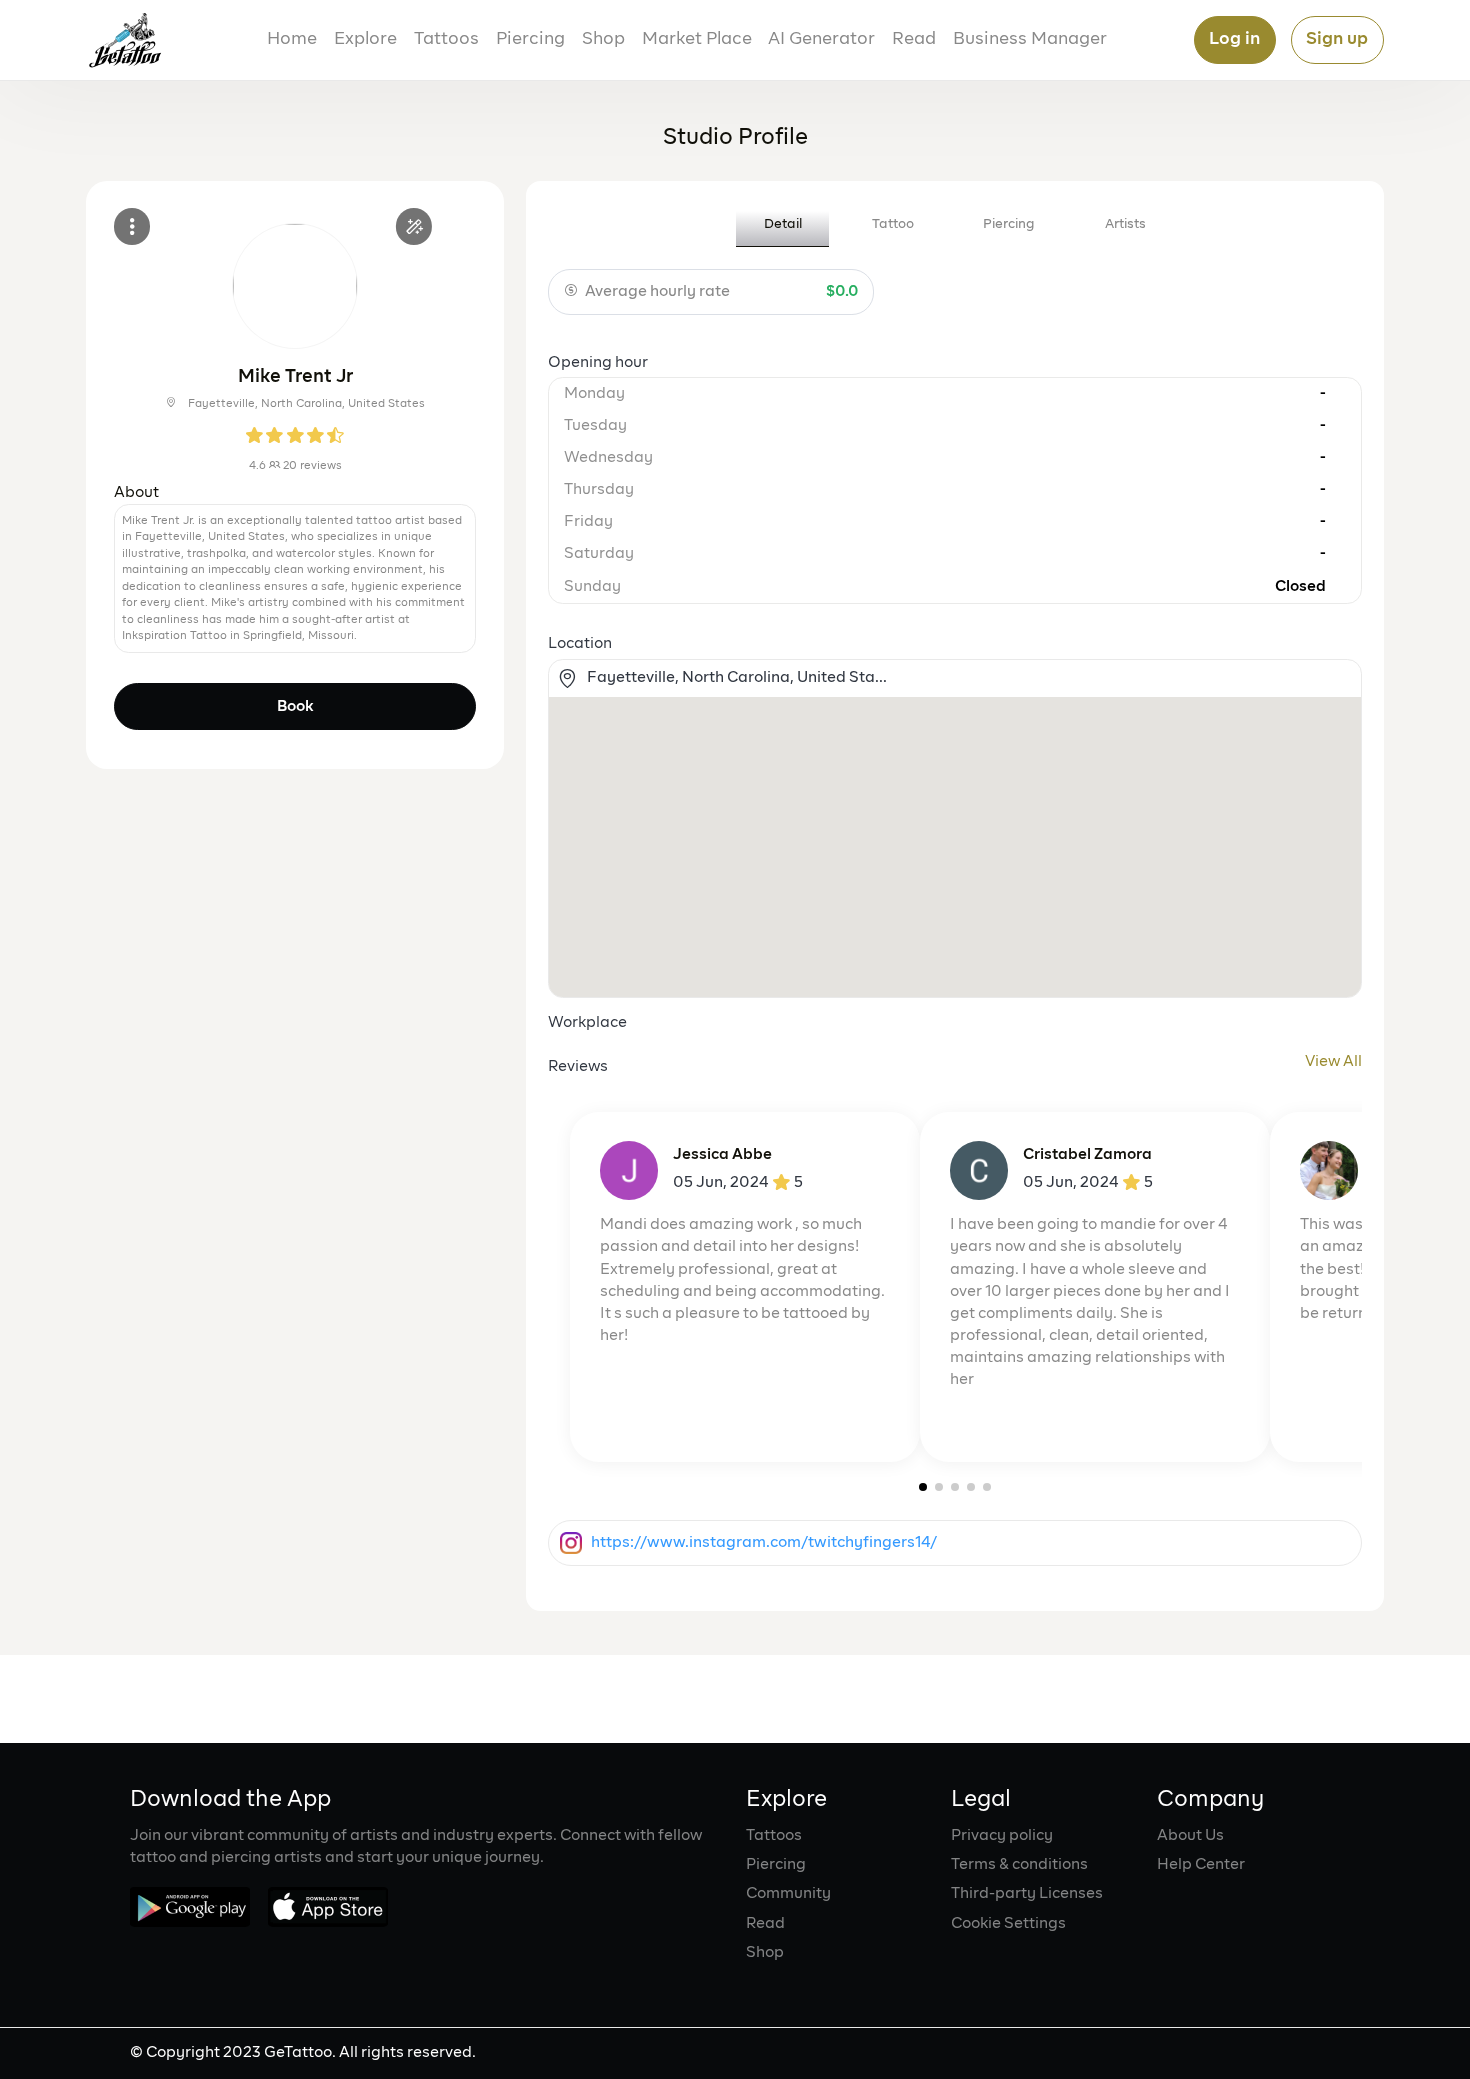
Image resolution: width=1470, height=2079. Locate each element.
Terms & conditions (1019, 1865)
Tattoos (446, 39)
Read (914, 39)
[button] (923, 1487)
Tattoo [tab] (893, 224)
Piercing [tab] (1009, 224)
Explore (365, 39)
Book (295, 707)
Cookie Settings (1008, 1924)
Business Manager (1030, 39)
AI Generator (821, 39)
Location (580, 644)
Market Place (697, 39)
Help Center (1201, 1865)
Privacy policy (1002, 1836)
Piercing (530, 39)
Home (292, 39)
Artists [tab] (1125, 224)
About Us (1190, 1836)
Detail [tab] (783, 224)
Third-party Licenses (1027, 1894)
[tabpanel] (955, 918)
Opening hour (598, 363)
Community (788, 1894)
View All (1333, 1062)
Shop (603, 39)
